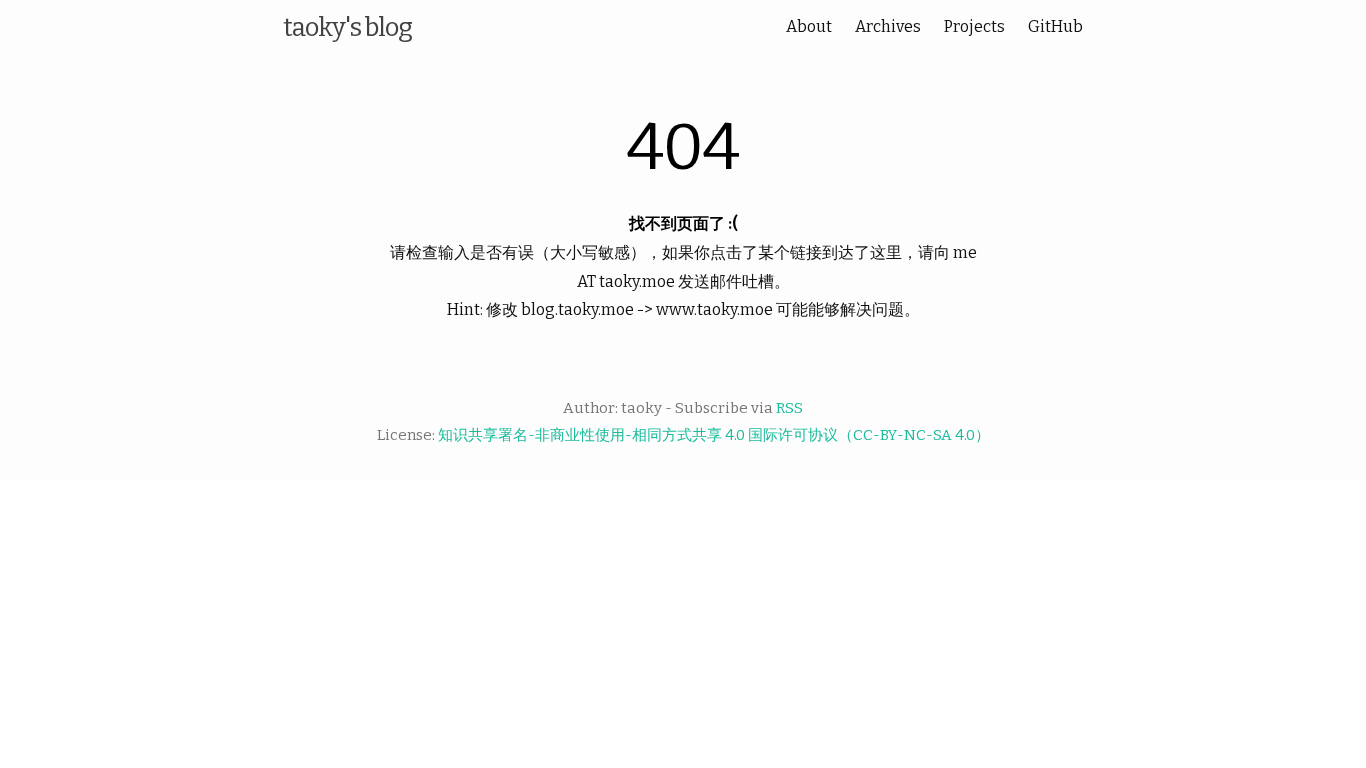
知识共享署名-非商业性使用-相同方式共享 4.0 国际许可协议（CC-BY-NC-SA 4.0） (714, 435)
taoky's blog (347, 27)
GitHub (1055, 26)
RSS (789, 408)
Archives (888, 26)
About (809, 26)
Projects (974, 26)
